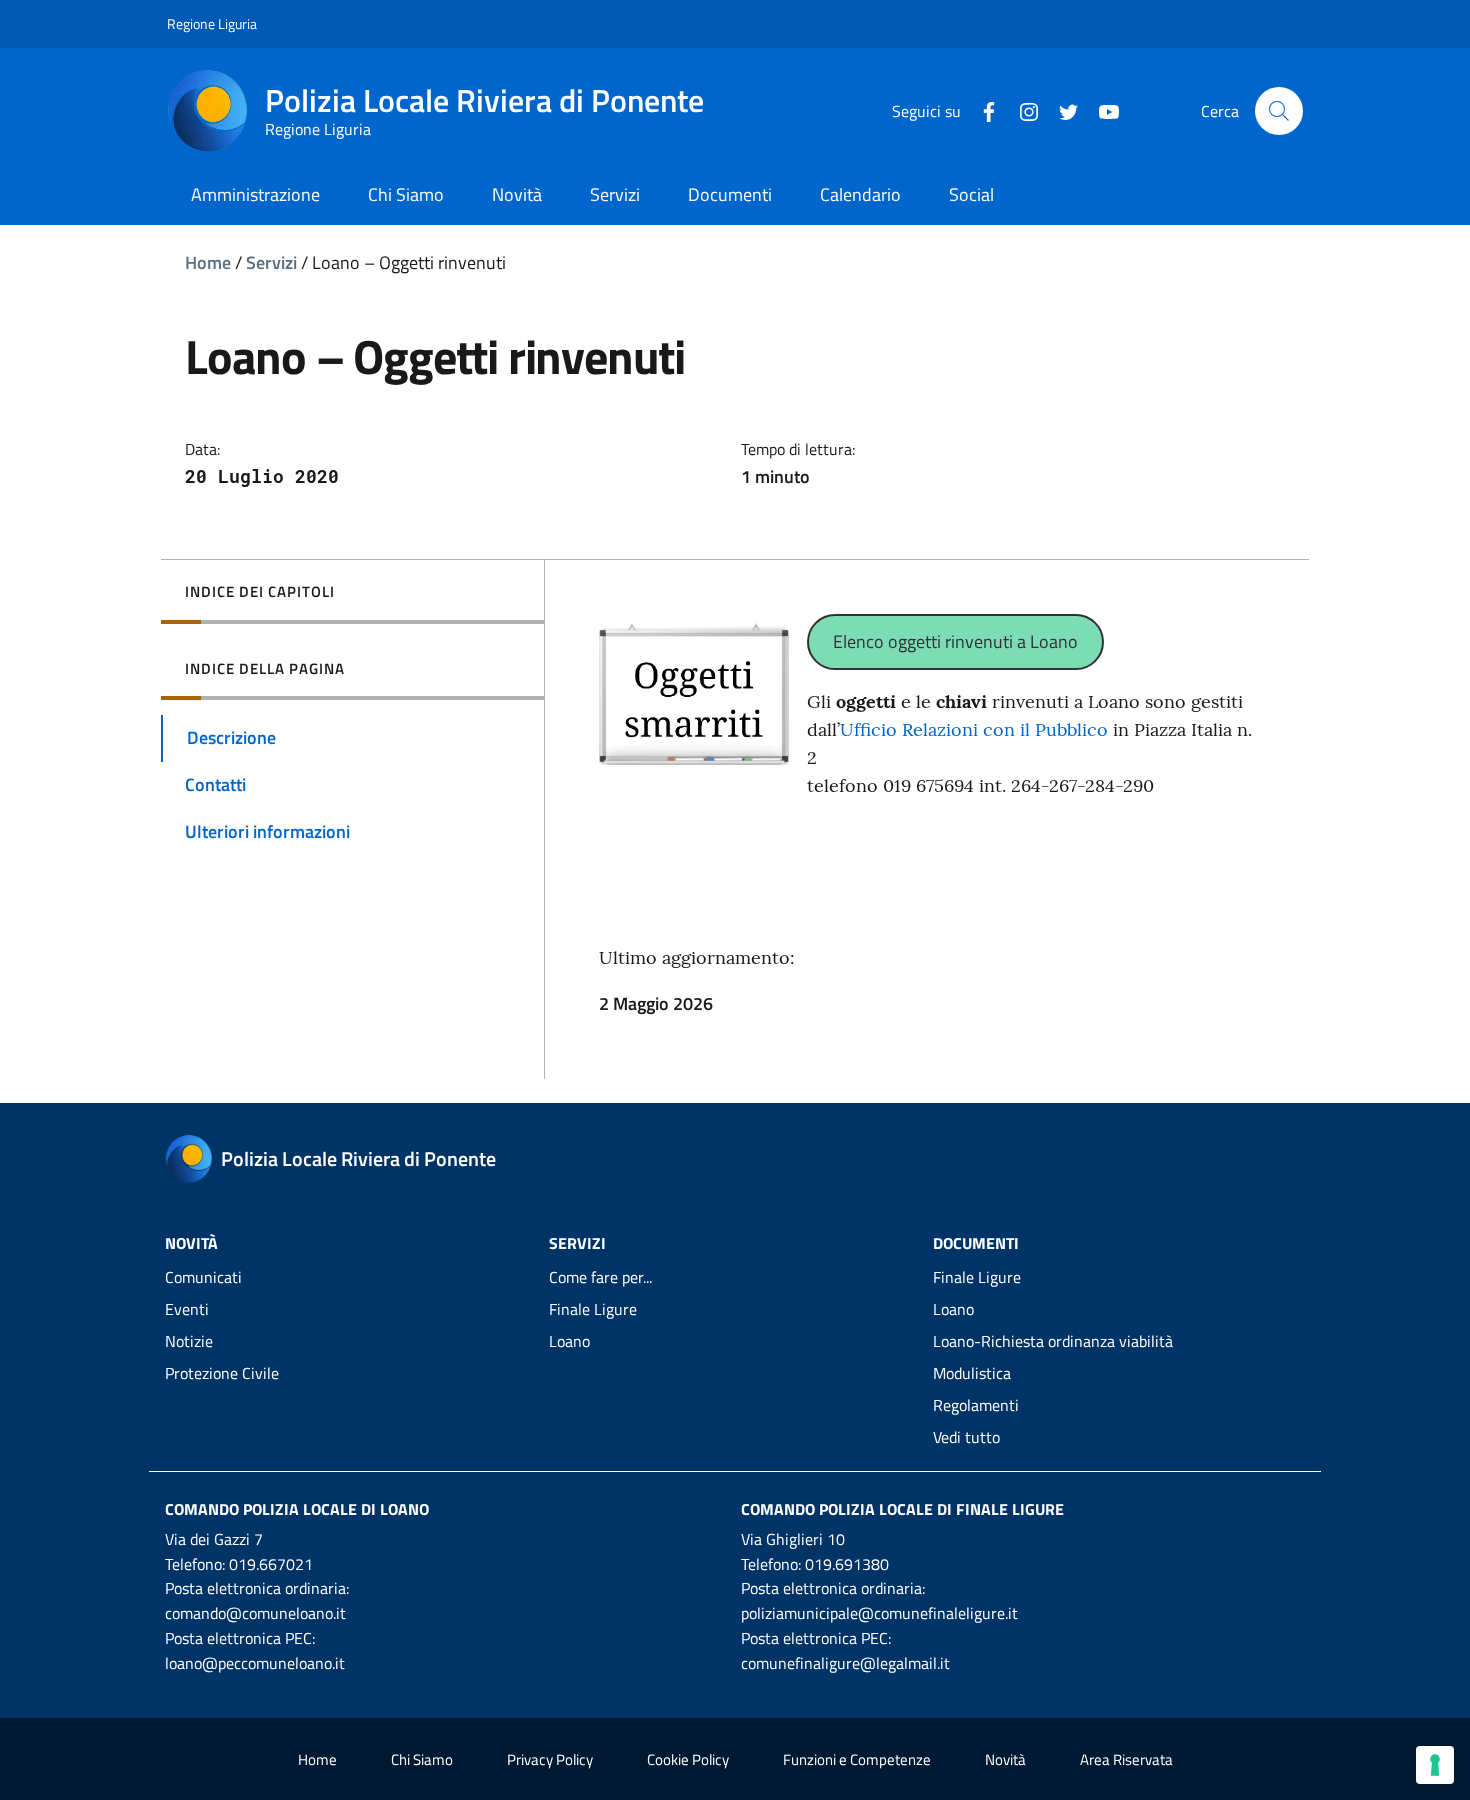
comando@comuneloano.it (255, 1613)
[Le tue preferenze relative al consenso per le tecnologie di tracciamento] (1435, 1765)
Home (208, 262)
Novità (1005, 1759)
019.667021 (271, 1564)
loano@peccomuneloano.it (255, 1663)
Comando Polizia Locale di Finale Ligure (902, 1509)
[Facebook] (981, 110)
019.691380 (847, 1564)
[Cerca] (1279, 111)
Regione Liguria (212, 23)
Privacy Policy (550, 1759)
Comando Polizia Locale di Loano (297, 1509)
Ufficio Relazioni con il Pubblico (974, 729)
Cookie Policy (688, 1759)
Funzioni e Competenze (857, 1759)
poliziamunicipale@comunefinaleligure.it (879, 1613)
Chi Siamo (422, 1759)
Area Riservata (1126, 1759)
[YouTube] (1101, 110)
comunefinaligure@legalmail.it (845, 1663)
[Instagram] (1021, 110)
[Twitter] (1061, 110)
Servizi (271, 262)
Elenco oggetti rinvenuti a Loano (955, 641)
